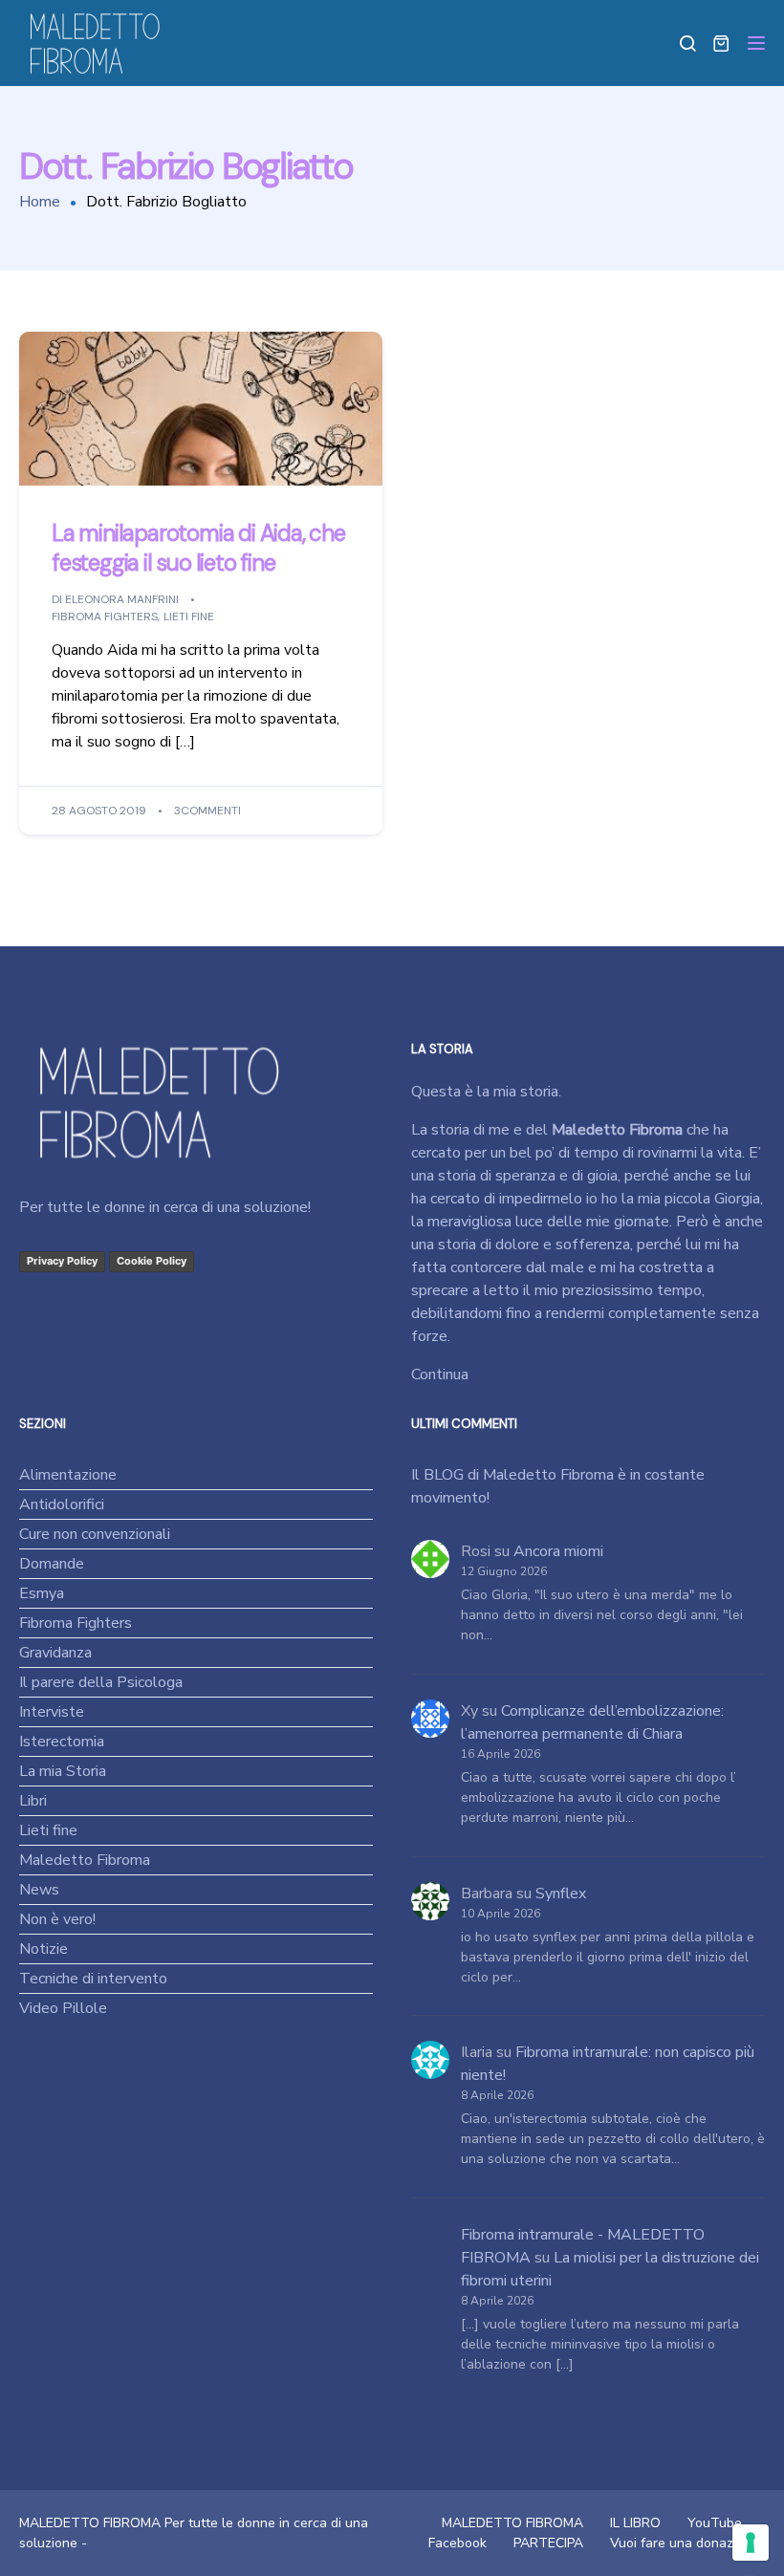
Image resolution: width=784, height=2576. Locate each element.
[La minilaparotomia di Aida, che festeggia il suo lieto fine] (201, 408)
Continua (440, 1375)
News (39, 1890)
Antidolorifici (62, 1504)
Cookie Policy (152, 1261)
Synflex (561, 1894)
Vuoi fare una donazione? (687, 2543)
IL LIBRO (635, 2523)
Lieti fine (189, 617)
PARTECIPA (548, 2543)
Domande (52, 1564)
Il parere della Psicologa (101, 1682)
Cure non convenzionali (95, 1534)
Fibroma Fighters (105, 617)
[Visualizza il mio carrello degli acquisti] (721, 43)
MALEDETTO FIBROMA (512, 2523)
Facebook (457, 2543)
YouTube (715, 2523)
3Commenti (207, 812)
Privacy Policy (62, 1261)
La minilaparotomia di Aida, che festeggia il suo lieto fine (198, 548)
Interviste (52, 1712)
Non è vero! (57, 1919)
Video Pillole (63, 2008)
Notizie (44, 1949)
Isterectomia (62, 1742)
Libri (33, 1801)
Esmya (42, 1593)
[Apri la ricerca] (687, 43)
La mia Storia (63, 1771)
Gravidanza (55, 1653)
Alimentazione (68, 1475)
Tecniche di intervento (93, 1979)
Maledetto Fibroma (85, 1860)
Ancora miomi (558, 1551)
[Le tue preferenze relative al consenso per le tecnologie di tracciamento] (751, 2543)
